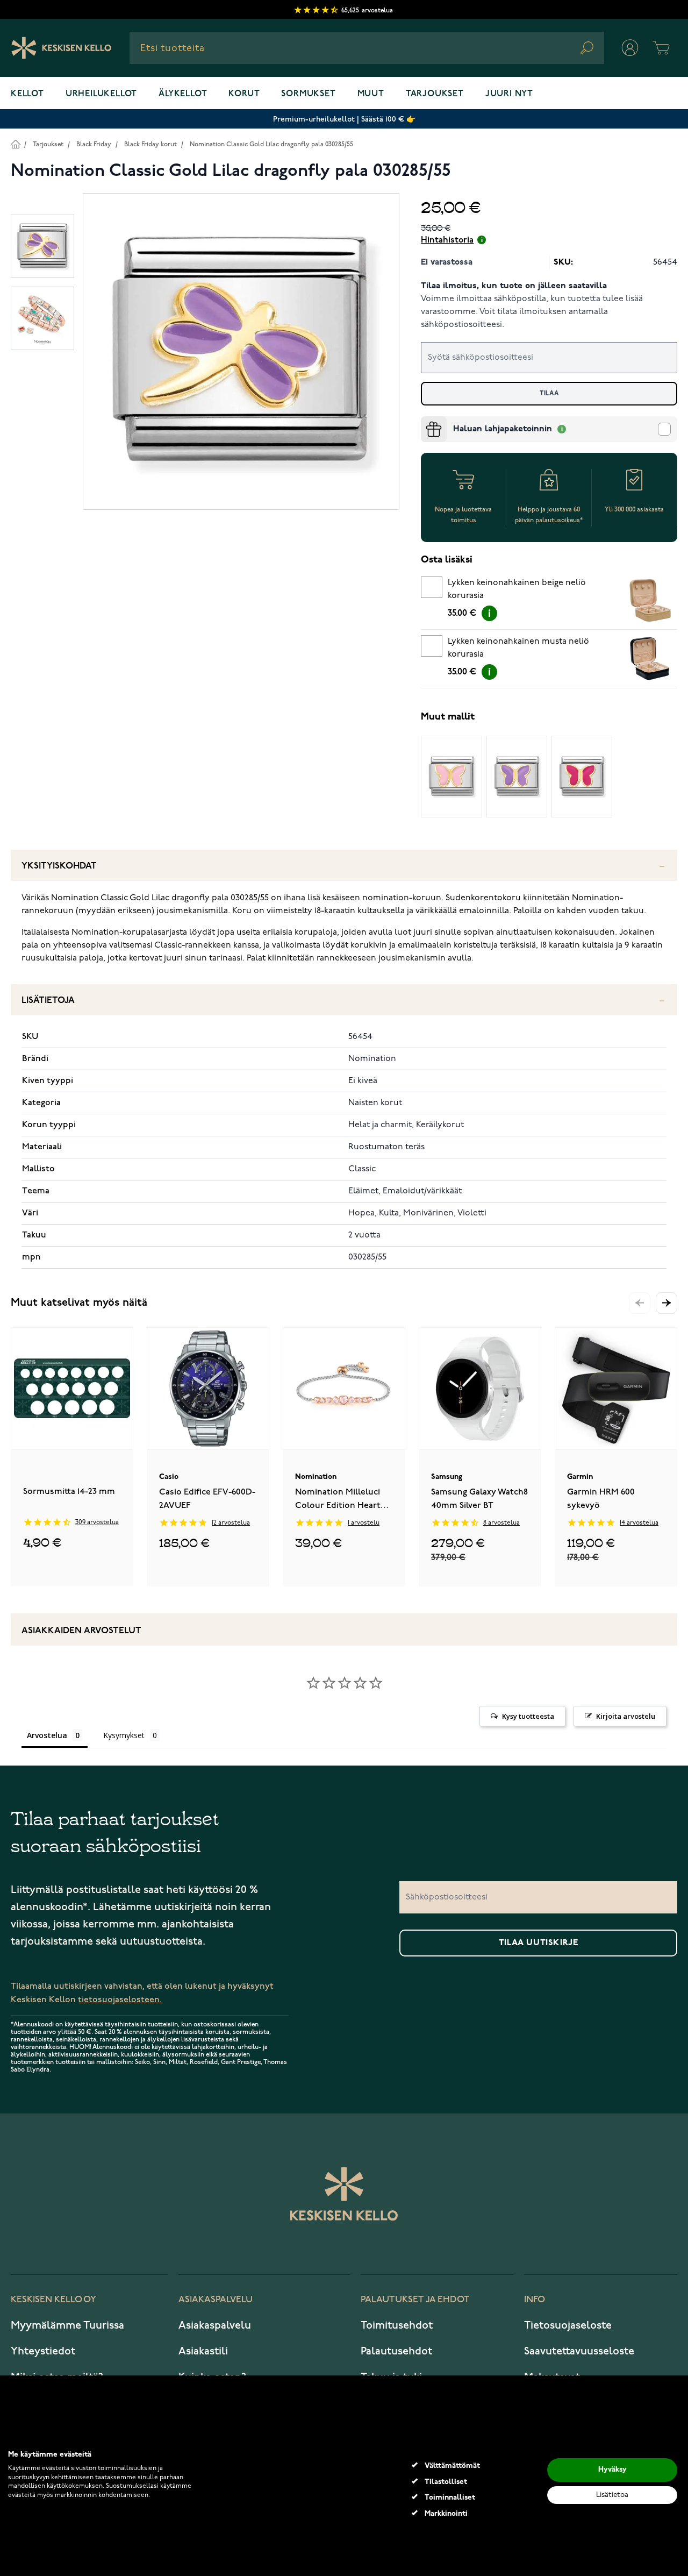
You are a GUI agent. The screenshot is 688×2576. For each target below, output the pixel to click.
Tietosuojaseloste (568, 2325)
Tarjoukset (435, 94)
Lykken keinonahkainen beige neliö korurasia (517, 589)
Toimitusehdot (397, 2325)
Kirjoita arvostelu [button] (626, 1716)
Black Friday (94, 144)
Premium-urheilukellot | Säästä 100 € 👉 (344, 119)
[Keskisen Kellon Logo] (62, 48)
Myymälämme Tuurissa (67, 2325)
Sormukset (308, 94)
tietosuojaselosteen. (120, 2000)
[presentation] (425, 421)
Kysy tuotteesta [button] (528, 1716)
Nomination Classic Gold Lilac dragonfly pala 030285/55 (271, 144)
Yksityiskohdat (59, 866)
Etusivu (15, 144)
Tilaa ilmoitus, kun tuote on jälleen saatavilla (514, 286)
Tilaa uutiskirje (539, 1943)
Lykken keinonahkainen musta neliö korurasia (518, 648)
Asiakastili (203, 2351)
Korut (244, 94)
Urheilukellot (101, 94)
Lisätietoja (48, 1001)
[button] (666, 1303)
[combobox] (367, 48)
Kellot (27, 94)
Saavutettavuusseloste (579, 2351)
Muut (371, 94)
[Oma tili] (630, 48)
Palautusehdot (396, 2351)
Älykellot (183, 94)
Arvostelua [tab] (47, 1735)
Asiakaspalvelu (215, 2325)
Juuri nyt (509, 94)
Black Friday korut (150, 144)
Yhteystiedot (43, 2351)
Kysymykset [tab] (124, 1735)
